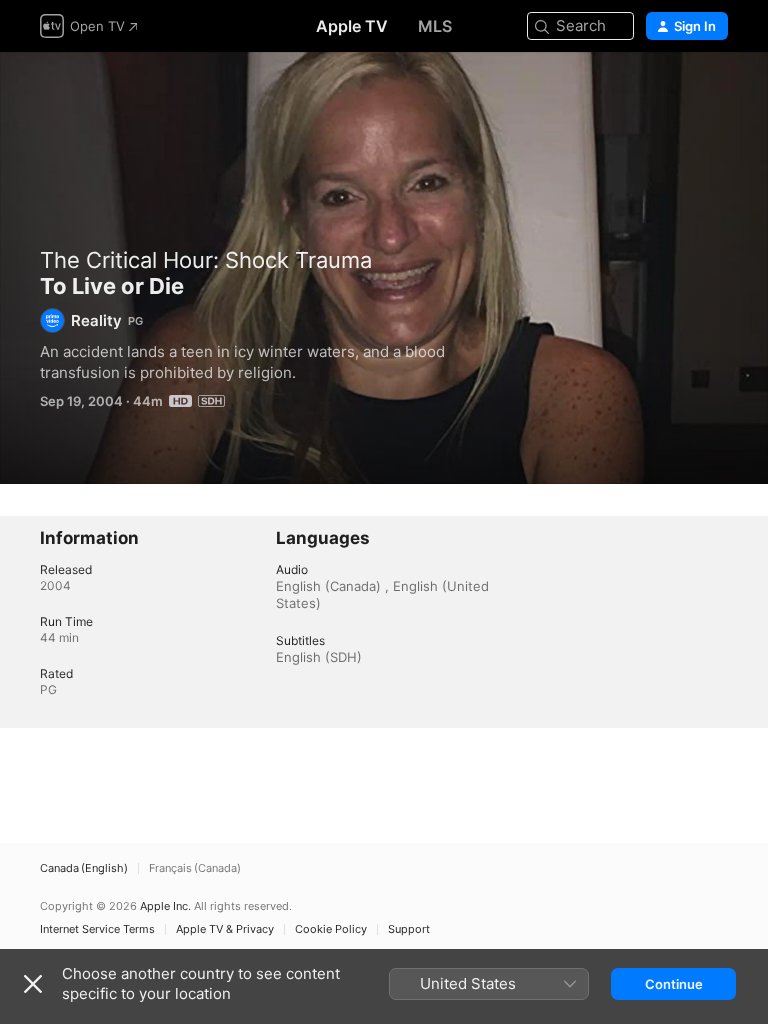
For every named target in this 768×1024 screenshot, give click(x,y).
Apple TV (352, 26)
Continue (674, 984)
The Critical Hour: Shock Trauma (206, 260)
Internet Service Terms (97, 929)
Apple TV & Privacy (225, 929)
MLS (435, 26)
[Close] (33, 984)
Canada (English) (84, 868)
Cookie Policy (331, 929)
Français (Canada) (195, 868)
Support (409, 929)
